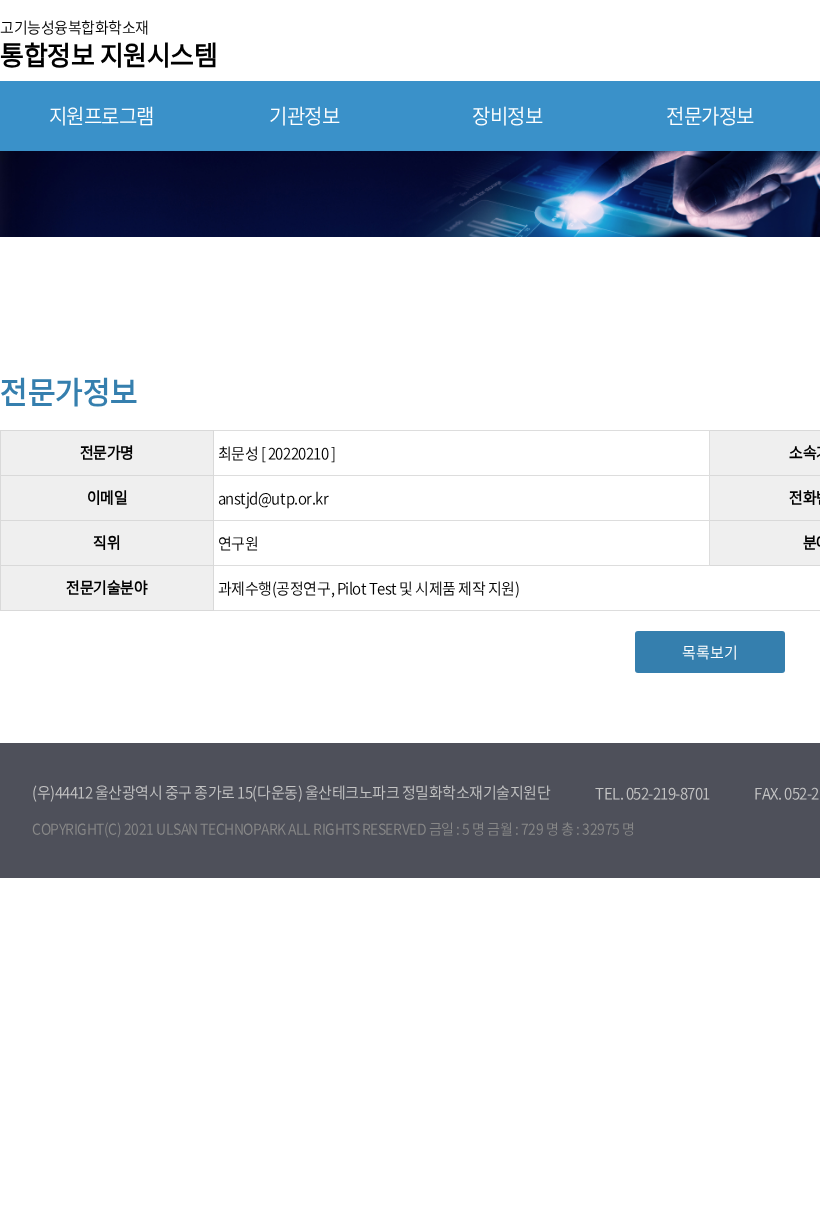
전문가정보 (710, 115)
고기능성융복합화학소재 (108, 42)
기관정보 (304, 115)
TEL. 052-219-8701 (652, 793)
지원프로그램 (101, 115)
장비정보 (507, 115)
